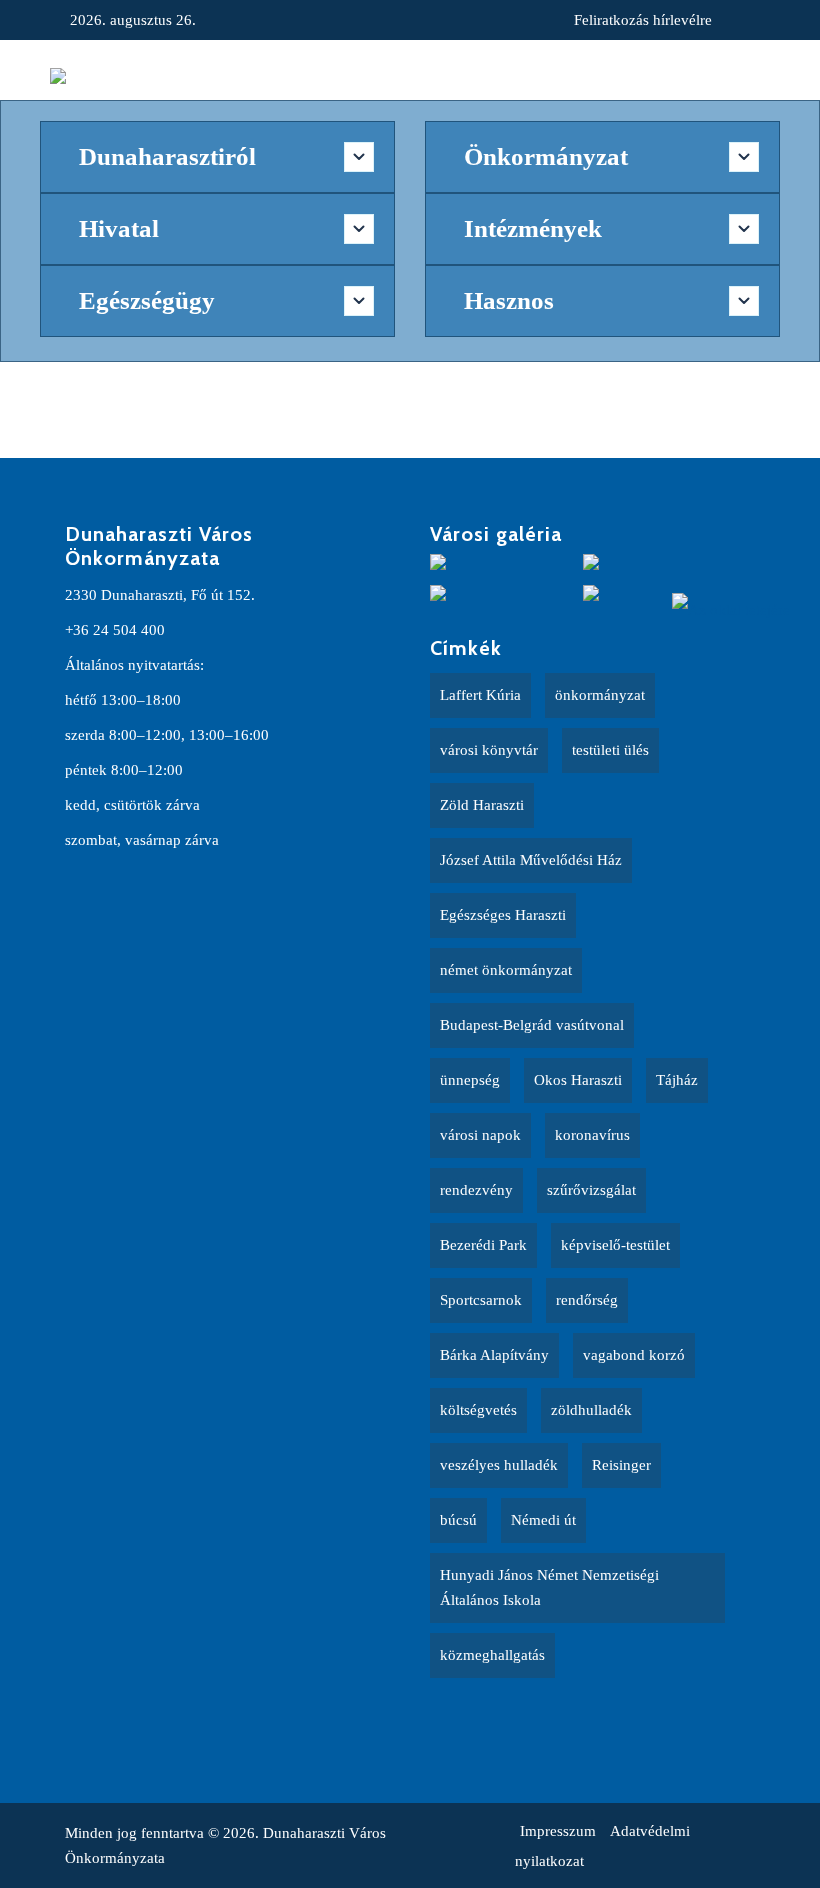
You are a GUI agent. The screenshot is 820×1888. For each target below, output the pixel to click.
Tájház (677, 1080)
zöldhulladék (591, 1410)
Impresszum (558, 1831)
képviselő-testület (615, 1245)
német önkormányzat (506, 970)
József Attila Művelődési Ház (531, 860)
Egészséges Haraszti (503, 915)
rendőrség (587, 1300)
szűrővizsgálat (591, 1190)
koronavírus (592, 1135)
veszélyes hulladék (499, 1465)
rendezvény (476, 1190)
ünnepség (470, 1080)
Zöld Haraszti (482, 805)
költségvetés (478, 1410)
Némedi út (543, 1520)
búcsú (458, 1520)
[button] (749, 75)
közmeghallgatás (492, 1655)
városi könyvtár (489, 750)
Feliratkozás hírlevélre (643, 20)
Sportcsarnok (481, 1300)
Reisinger (621, 1465)
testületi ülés (610, 750)
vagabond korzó (634, 1355)
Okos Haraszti (578, 1080)
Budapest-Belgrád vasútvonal (532, 1025)
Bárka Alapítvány (494, 1355)
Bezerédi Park (483, 1245)
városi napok (480, 1135)
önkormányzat (600, 695)
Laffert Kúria (480, 695)
